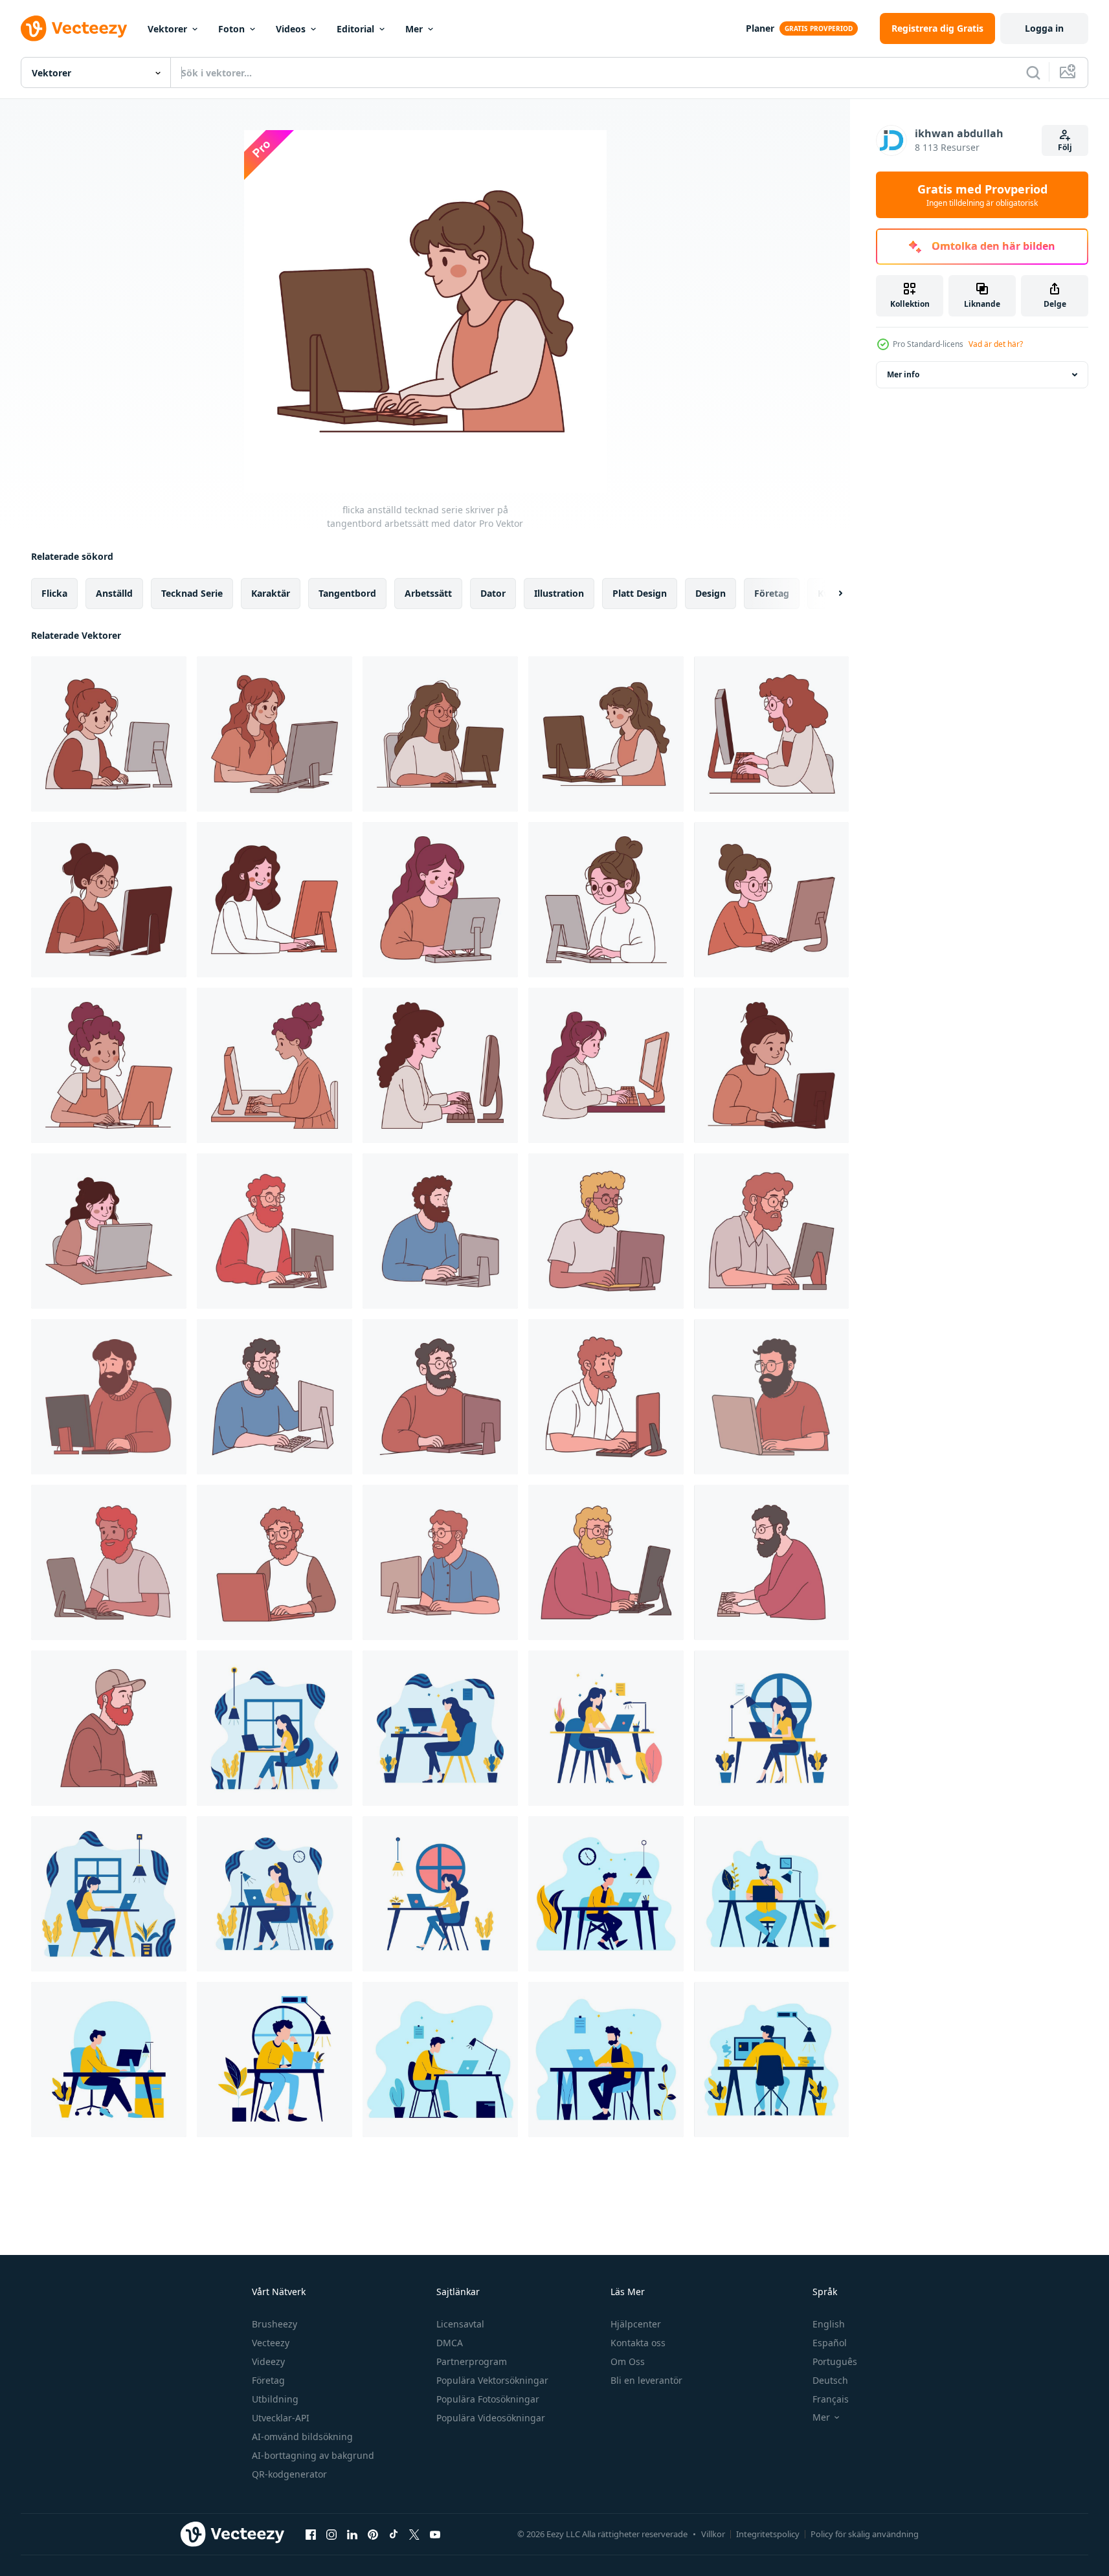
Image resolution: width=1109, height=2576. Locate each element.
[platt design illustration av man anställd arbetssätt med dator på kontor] (109, 2060)
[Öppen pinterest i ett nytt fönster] (373, 2534)
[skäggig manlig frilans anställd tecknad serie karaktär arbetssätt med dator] (606, 1397)
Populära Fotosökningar (488, 2399)
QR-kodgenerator (289, 2474)
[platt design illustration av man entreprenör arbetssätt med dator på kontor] (771, 2060)
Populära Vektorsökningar (492, 2380)
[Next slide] (829, 594)
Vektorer (167, 29)
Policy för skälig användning (865, 2534)
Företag (268, 2380)
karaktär (271, 593)
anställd (114, 593)
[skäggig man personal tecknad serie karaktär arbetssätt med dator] (109, 1562)
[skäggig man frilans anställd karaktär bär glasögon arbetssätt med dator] (606, 1562)
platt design (640, 593)
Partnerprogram (472, 2361)
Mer (414, 29)
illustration (559, 593)
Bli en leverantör (646, 2380)
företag (772, 593)
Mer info (903, 374)
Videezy (268, 2361)
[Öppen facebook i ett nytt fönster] (311, 2534)
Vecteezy (271, 2343)
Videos (291, 29)
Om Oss (628, 2361)
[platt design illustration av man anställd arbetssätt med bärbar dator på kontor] (440, 2060)
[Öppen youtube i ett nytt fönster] (435, 2534)
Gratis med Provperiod (982, 195)
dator (493, 593)
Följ (1065, 147)
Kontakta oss (638, 2343)
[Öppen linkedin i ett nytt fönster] (352, 2534)
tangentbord (347, 593)
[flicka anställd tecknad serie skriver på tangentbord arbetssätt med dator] (606, 734)
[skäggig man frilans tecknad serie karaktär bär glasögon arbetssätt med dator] (606, 1231)
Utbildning (275, 2399)
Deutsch (830, 2380)
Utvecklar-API (281, 2418)
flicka (54, 593)
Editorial (355, 29)
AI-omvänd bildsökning (302, 2437)
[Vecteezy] (74, 28)
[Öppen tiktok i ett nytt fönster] (394, 2534)
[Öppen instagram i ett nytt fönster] (331, 2534)
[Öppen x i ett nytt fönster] (414, 2534)
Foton (231, 29)
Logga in (1044, 28)
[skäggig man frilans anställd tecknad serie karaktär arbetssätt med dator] (440, 1231)
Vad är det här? (996, 344)
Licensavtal (460, 2324)
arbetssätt (428, 593)
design (711, 593)
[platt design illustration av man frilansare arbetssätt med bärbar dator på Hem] (274, 2060)
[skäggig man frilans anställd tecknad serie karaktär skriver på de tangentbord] (771, 1562)
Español (830, 2343)
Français (831, 2399)
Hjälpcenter (636, 2324)
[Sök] (1033, 72)
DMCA (450, 2343)
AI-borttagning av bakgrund (313, 2455)
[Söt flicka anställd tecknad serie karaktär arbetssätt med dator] (274, 1065)
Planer (760, 28)
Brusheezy (274, 2324)
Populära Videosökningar (491, 2418)
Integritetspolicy (768, 2534)
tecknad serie (192, 593)
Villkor (713, 2534)
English (829, 2324)
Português (835, 2361)
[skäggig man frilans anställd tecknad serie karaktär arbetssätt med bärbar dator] (274, 1562)
